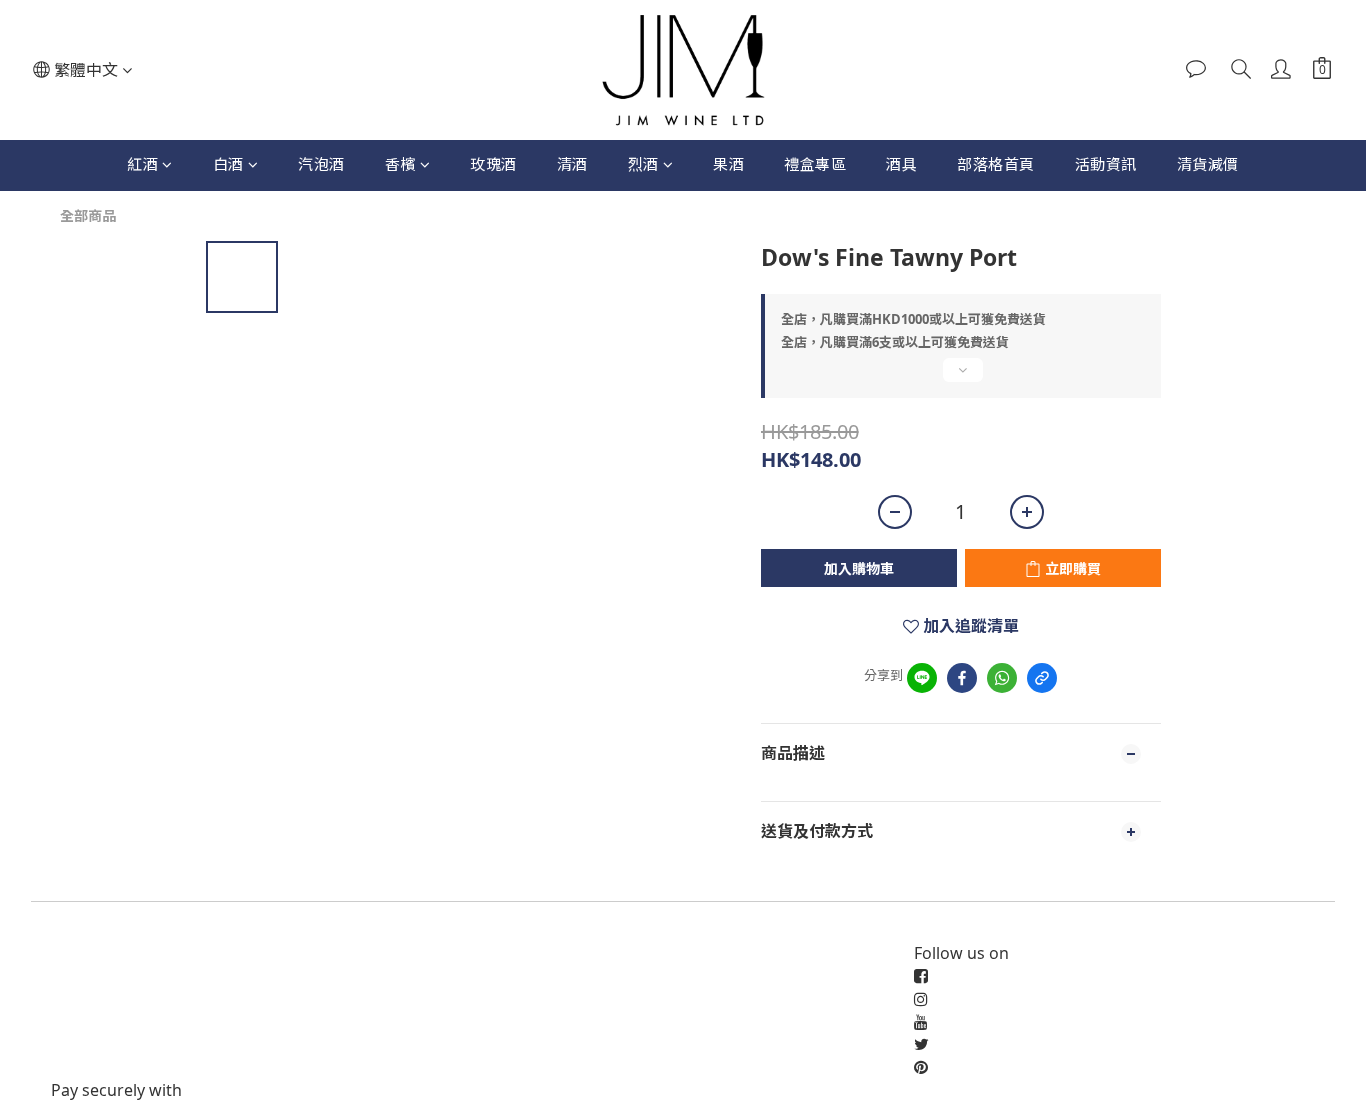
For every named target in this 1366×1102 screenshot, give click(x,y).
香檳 (400, 164)
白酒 (228, 164)
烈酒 (643, 164)
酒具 (901, 164)
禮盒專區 (815, 164)
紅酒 (142, 164)
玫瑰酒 (493, 164)
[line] (922, 678)
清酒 (572, 164)
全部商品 (88, 215)
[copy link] (1042, 678)
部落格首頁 (996, 164)
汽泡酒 (321, 164)
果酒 (728, 164)
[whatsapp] (1002, 678)
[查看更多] (961, 378)
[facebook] (962, 678)
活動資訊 (1106, 164)
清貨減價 (1208, 164)
